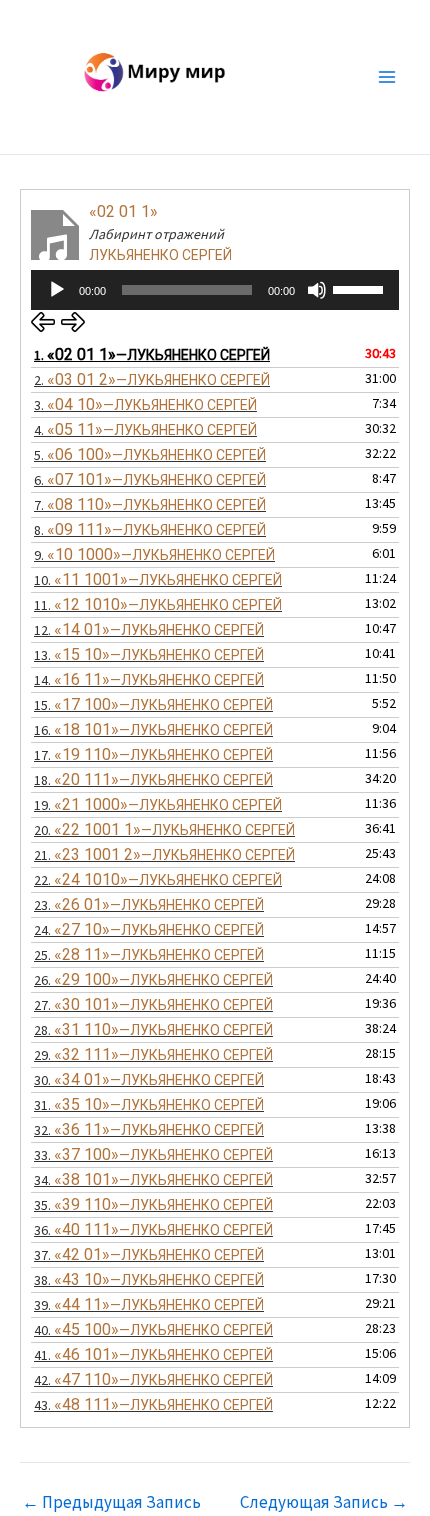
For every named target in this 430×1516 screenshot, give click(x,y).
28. (153, 1029)
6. (150, 479)
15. (153, 704)
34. (153, 1179)
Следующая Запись (324, 1502)
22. (158, 879)
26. (153, 979)
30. (149, 1079)
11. (158, 604)
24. (149, 929)
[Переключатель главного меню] (388, 77)
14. (149, 679)
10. (158, 579)
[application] (215, 290)
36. (153, 1229)
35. (153, 1204)
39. (149, 1304)
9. (154, 554)
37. (149, 1254)
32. (149, 1129)
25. (149, 954)
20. (164, 829)
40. (153, 1329)
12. (149, 629)
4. (145, 429)
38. (149, 1279)
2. (152, 379)
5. (150, 454)
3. (145, 404)
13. (149, 654)
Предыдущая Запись (111, 1502)
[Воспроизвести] (57, 290)
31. (149, 1104)
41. (153, 1354)
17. (153, 754)
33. (153, 1154)
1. (152, 354)
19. (158, 804)
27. (153, 1004)
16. (153, 729)
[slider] (361, 288)
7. (150, 504)
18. (153, 779)
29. (153, 1054)
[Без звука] (317, 290)
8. (150, 529)
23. (149, 904)
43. (153, 1404)
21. (164, 854)
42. (153, 1379)
